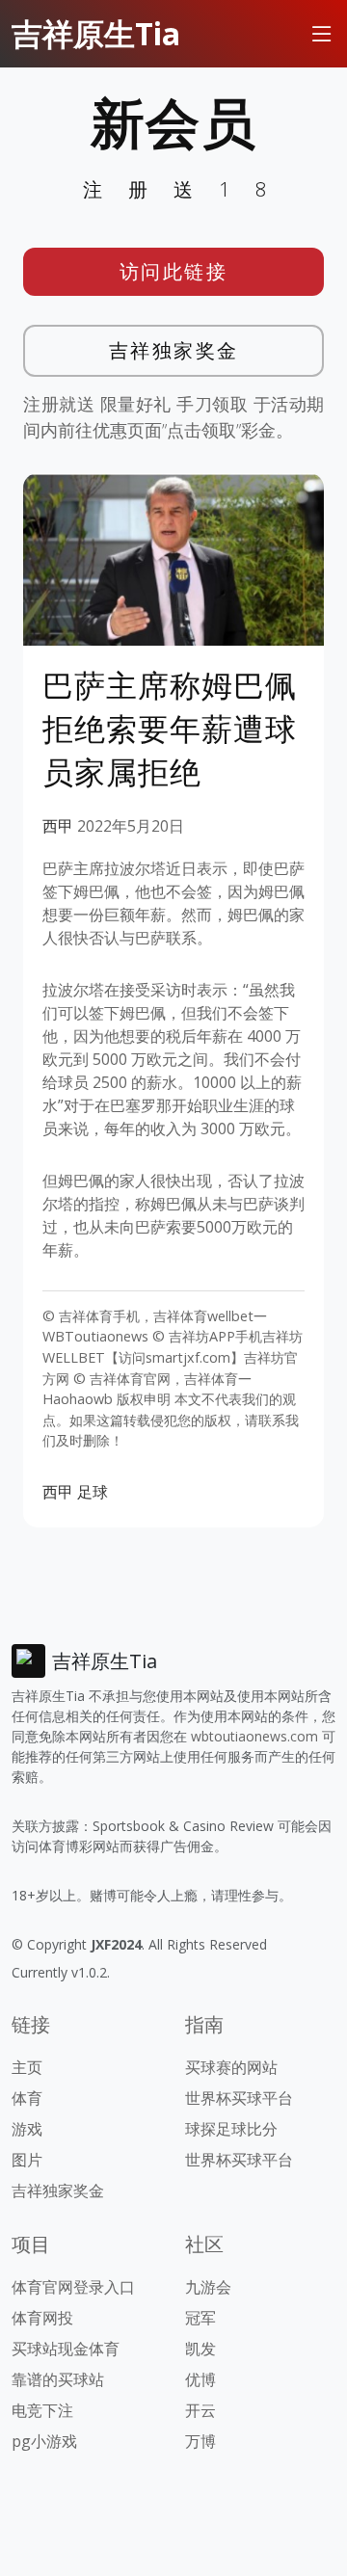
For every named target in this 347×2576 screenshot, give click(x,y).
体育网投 (42, 2318)
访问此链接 (174, 271)
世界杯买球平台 (239, 2098)
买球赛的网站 (231, 2067)
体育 (27, 2098)
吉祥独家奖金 (174, 350)
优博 (200, 2379)
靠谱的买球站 (58, 2379)
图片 (27, 2160)
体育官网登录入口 (73, 2287)
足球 (93, 1492)
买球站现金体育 (66, 2349)
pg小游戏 (44, 2441)
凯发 (200, 2349)
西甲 (58, 826)
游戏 (27, 2129)
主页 (27, 2067)
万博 (200, 2441)
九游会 (208, 2287)
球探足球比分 (231, 2129)
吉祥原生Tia (96, 33)
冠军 (200, 2318)
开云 (200, 2410)
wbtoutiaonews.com (254, 1736)
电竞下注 (42, 2410)
